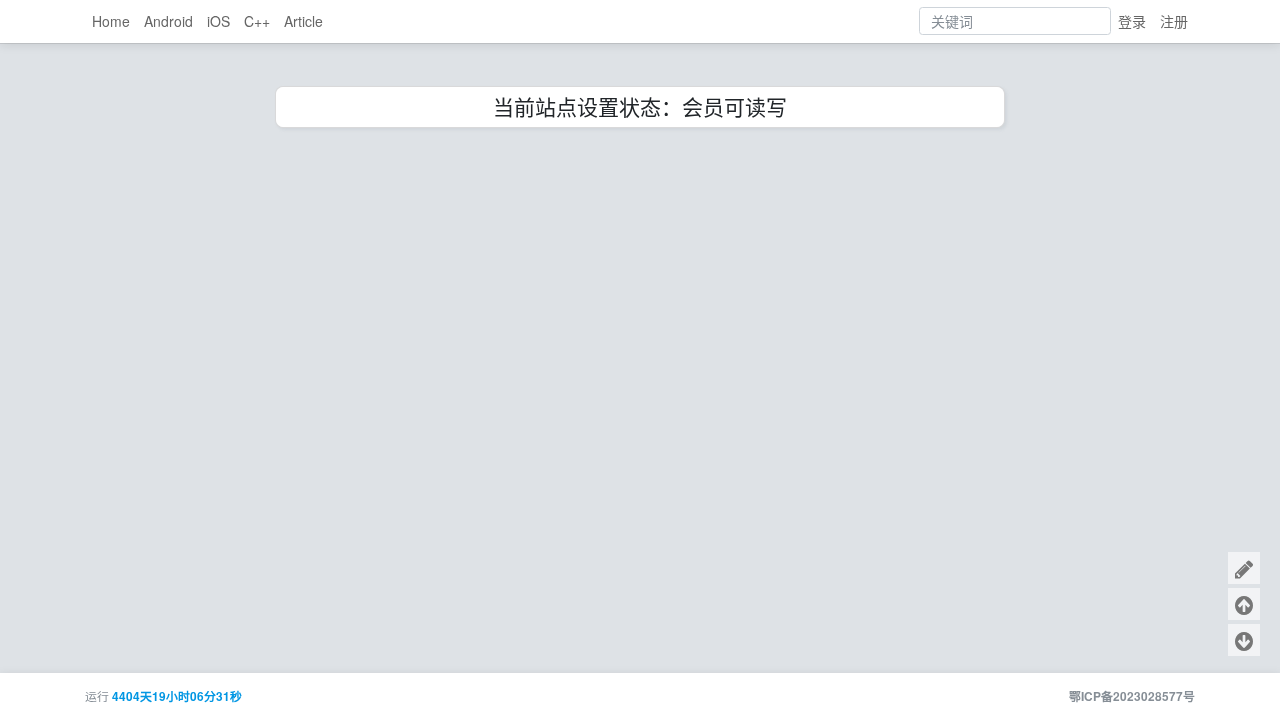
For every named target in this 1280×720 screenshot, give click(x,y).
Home (111, 21)
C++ (257, 21)
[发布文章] (1244, 568)
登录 (1132, 21)
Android (168, 21)
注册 (1174, 21)
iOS (218, 21)
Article (303, 21)
